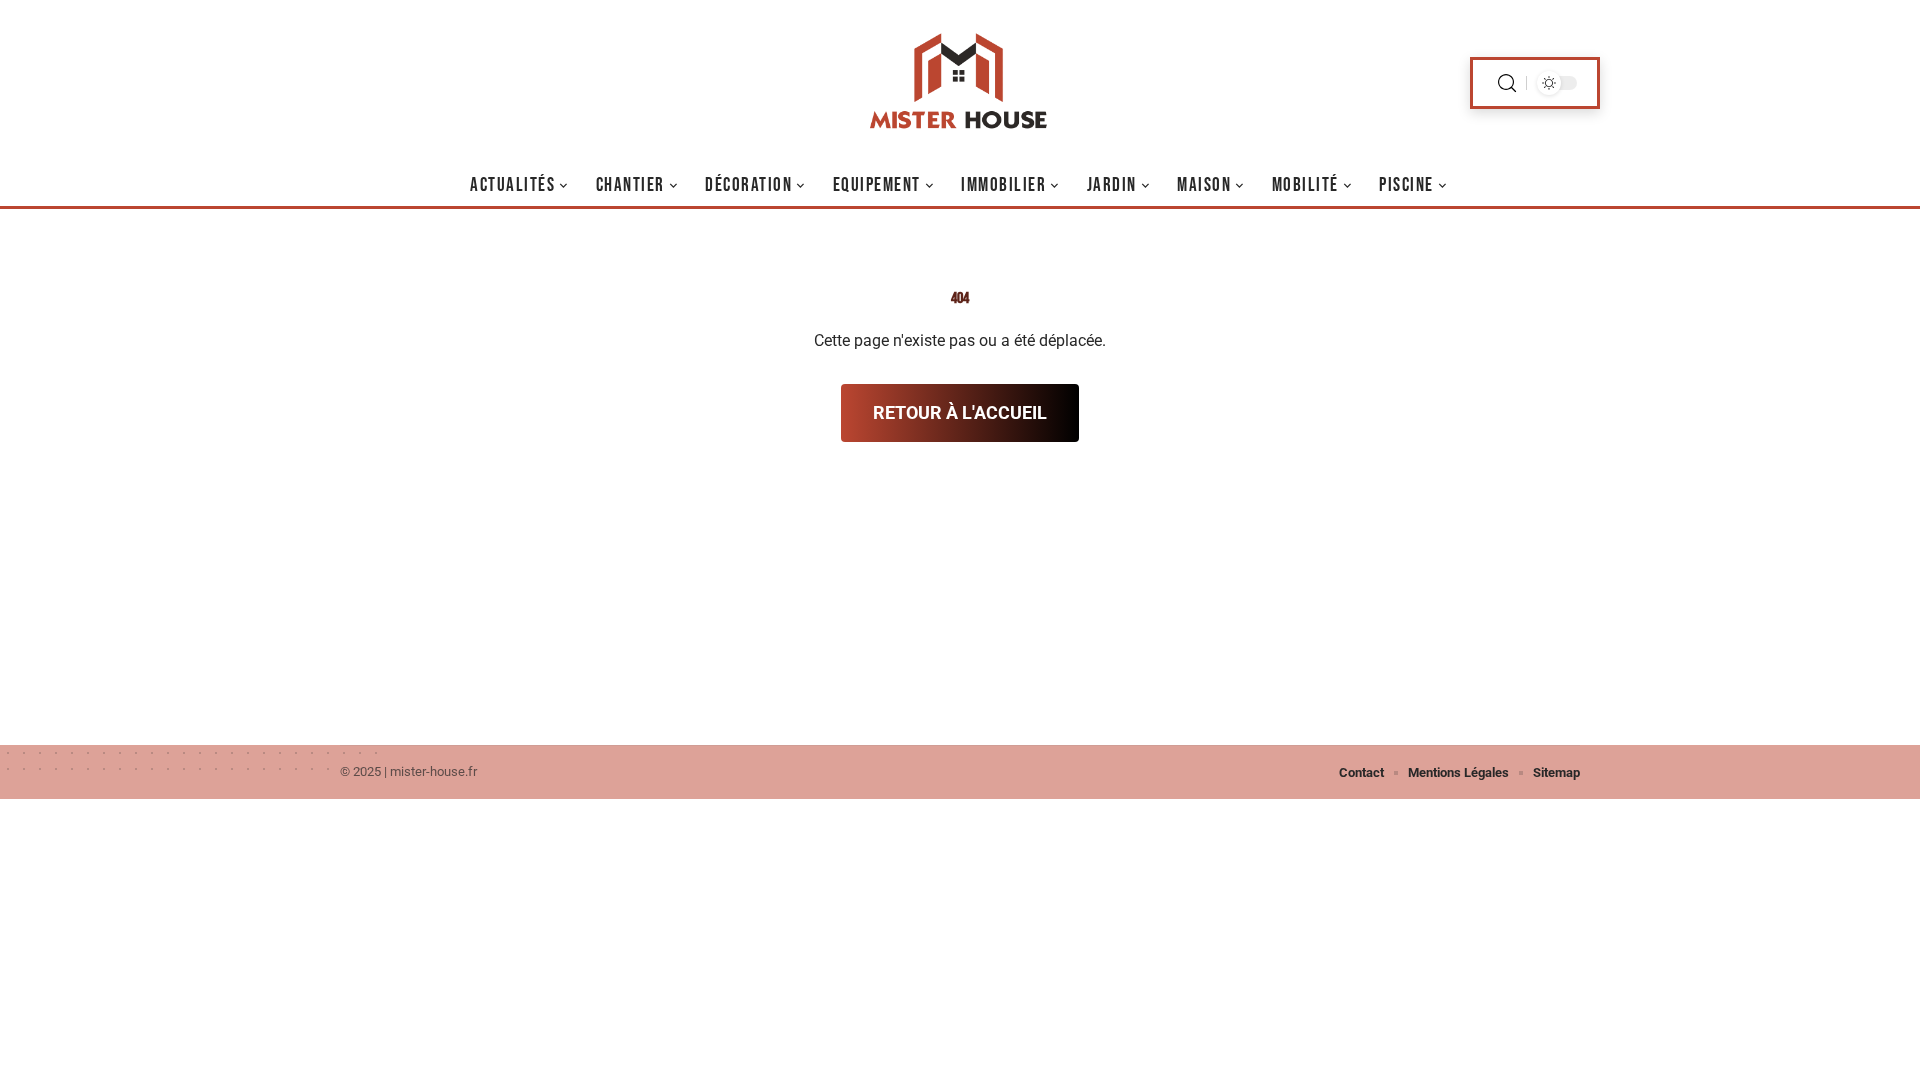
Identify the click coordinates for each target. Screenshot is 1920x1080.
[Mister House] (960, 83)
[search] (1507, 83)
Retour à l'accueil (960, 412)
